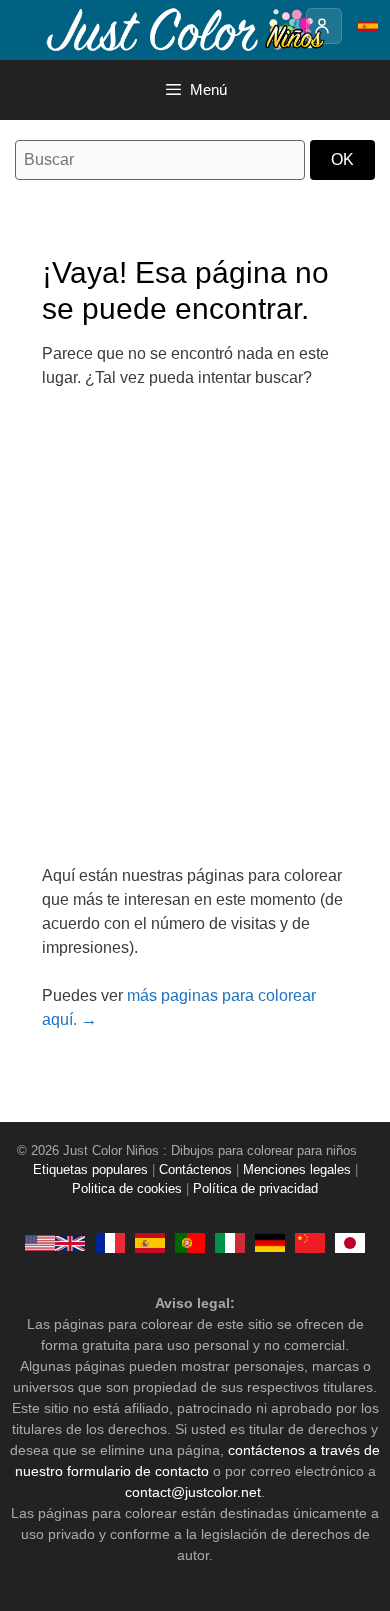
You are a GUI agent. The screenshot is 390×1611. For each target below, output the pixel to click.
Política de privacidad (255, 1189)
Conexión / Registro (324, 26)
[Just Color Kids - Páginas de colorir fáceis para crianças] (190, 1243)
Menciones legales (297, 1170)
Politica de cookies (127, 1189)
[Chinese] (310, 1243)
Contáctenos (195, 1170)
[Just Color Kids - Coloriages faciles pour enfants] (110, 1243)
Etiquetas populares (90, 1170)
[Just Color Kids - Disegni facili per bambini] (230, 1243)
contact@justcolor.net (193, 1492)
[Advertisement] (195, 639)
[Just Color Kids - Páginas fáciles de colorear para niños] (150, 1243)
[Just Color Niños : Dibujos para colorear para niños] (184, 28)
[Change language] (368, 26)
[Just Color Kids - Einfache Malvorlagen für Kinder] (270, 1243)
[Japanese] (350, 1243)
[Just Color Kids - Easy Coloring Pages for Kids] (55, 1243)
